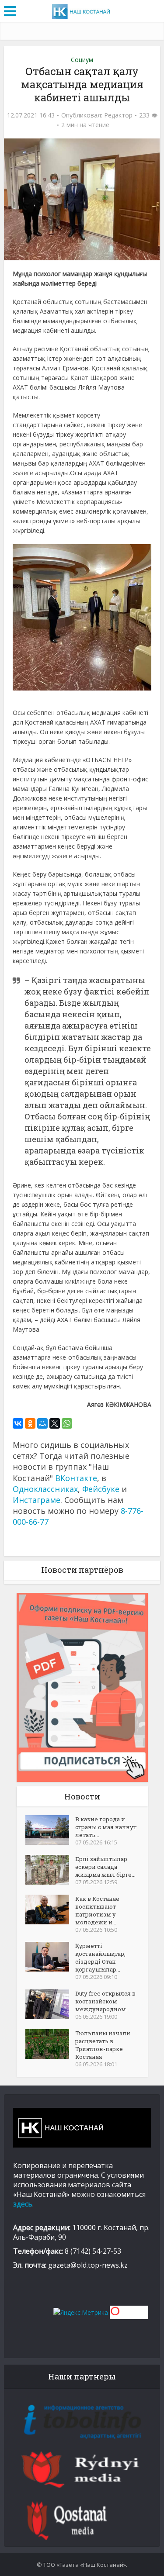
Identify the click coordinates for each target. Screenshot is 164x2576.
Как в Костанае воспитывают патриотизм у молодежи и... (97, 1910)
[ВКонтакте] (18, 1423)
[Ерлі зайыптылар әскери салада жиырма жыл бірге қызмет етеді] (50, 1870)
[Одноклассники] (30, 1423)
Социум (82, 60)
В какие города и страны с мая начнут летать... (106, 1827)
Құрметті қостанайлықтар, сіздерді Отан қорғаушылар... (100, 1958)
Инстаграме (37, 1500)
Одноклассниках (45, 1489)
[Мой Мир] (42, 1423)
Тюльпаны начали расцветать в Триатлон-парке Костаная (103, 2045)
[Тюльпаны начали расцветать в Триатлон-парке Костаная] (50, 2044)
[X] (55, 1423)
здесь (23, 2204)
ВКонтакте (76, 1478)
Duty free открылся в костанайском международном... (105, 2001)
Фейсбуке (101, 1489)
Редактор (118, 115)
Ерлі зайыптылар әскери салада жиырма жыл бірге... (105, 1867)
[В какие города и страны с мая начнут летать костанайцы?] (50, 1830)
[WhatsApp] (67, 1423)
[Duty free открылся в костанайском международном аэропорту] (50, 2004)
